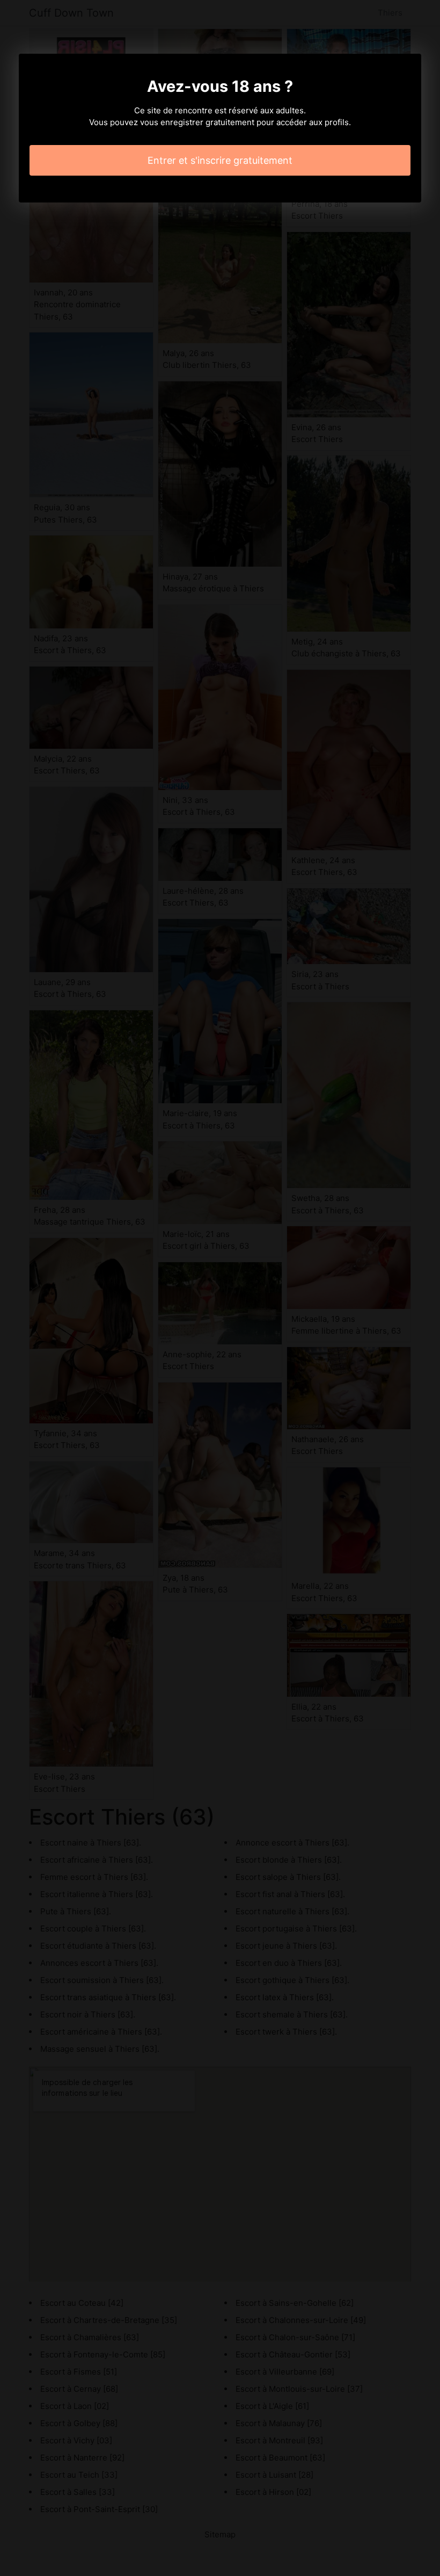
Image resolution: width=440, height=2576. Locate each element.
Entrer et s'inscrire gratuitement (220, 160)
